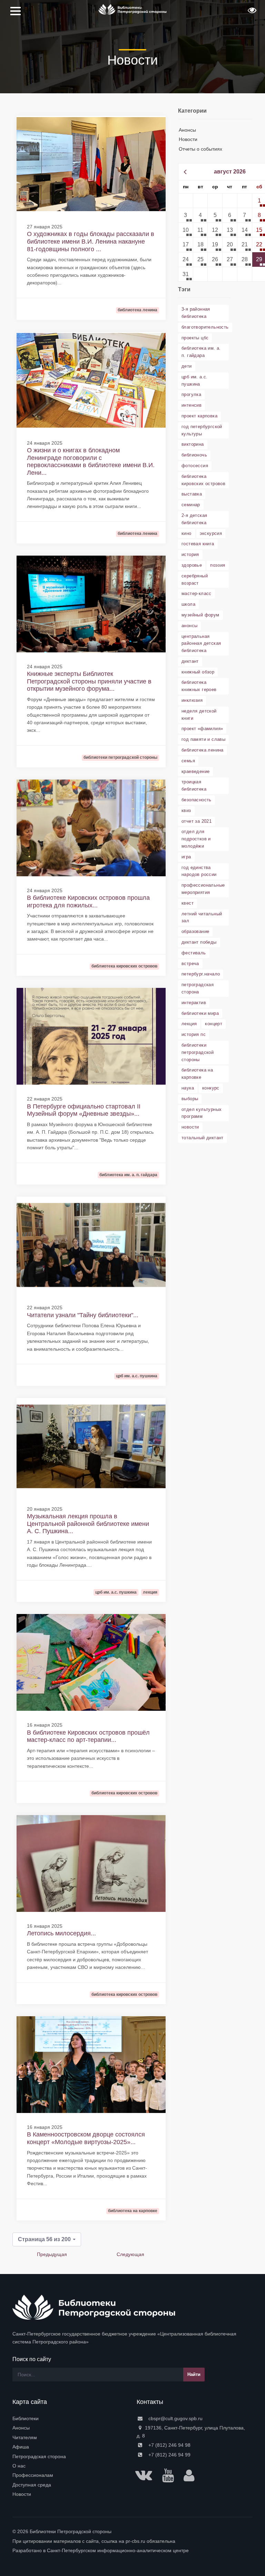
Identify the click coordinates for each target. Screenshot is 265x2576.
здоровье (192, 565)
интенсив (192, 405)
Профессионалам (33, 2475)
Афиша (21, 2447)
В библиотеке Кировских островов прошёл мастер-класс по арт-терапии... (88, 1736)
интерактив (194, 1003)
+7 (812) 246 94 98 (169, 2445)
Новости (188, 139)
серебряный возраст (195, 579)
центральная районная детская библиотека (201, 644)
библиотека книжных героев (199, 686)
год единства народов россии (199, 871)
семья (188, 761)
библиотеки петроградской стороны (198, 1052)
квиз (186, 810)
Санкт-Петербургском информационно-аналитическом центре (118, 2550)
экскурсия (211, 533)
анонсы (189, 626)
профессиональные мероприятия (203, 889)
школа (188, 604)
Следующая (130, 2254)
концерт (214, 1024)
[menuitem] (70, 2418)
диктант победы (199, 942)
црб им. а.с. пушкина (195, 380)
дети (187, 366)
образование (195, 931)
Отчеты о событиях (200, 149)
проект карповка (199, 416)
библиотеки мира (200, 1013)
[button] (251, 12)
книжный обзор (198, 672)
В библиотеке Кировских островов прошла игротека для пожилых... (88, 902)
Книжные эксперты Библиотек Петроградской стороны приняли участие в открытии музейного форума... (89, 681)
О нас (19, 2466)
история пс (194, 1034)
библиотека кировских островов (203, 480)
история (190, 554)
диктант (190, 661)
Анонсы (187, 130)
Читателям (25, 2437)
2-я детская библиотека (194, 519)
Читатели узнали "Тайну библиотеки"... (83, 1315)
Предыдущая (52, 2254)
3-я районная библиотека (196, 313)
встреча (190, 964)
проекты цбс (195, 338)
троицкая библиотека (194, 785)
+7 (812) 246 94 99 (169, 2455)
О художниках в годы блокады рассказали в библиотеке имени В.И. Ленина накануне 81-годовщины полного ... (91, 241)
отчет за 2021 (197, 821)
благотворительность (205, 327)
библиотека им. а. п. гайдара (201, 352)
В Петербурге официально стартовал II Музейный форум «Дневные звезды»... (84, 1110)
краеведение (195, 771)
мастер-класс (197, 593)
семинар (191, 505)
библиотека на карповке (197, 1074)
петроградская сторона (198, 988)
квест (188, 903)
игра (186, 857)
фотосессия (195, 466)
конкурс (211, 1088)
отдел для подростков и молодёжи (196, 839)
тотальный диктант (203, 1138)
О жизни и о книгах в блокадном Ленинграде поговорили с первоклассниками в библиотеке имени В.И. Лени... (91, 461)
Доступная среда (32, 2485)
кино (187, 533)
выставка (192, 494)
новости (190, 1127)
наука (188, 1088)
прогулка (191, 394)
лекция (189, 1024)
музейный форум (200, 615)
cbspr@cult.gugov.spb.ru (175, 2418)
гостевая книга (198, 544)
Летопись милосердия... (61, 1933)
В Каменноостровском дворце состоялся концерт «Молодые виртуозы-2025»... (86, 2138)
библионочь (194, 455)
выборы (190, 1099)
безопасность (197, 800)
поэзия (218, 565)
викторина (193, 444)
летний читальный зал (202, 917)
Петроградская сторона (39, 2456)
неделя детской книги (199, 715)
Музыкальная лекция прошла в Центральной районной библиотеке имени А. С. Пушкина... (88, 1524)
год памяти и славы (203, 739)
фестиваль (194, 953)
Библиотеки (26, 2418)
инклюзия (192, 700)
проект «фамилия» (202, 729)
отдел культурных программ (202, 1113)
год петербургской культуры (202, 430)
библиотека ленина (203, 750)
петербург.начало (201, 974)
